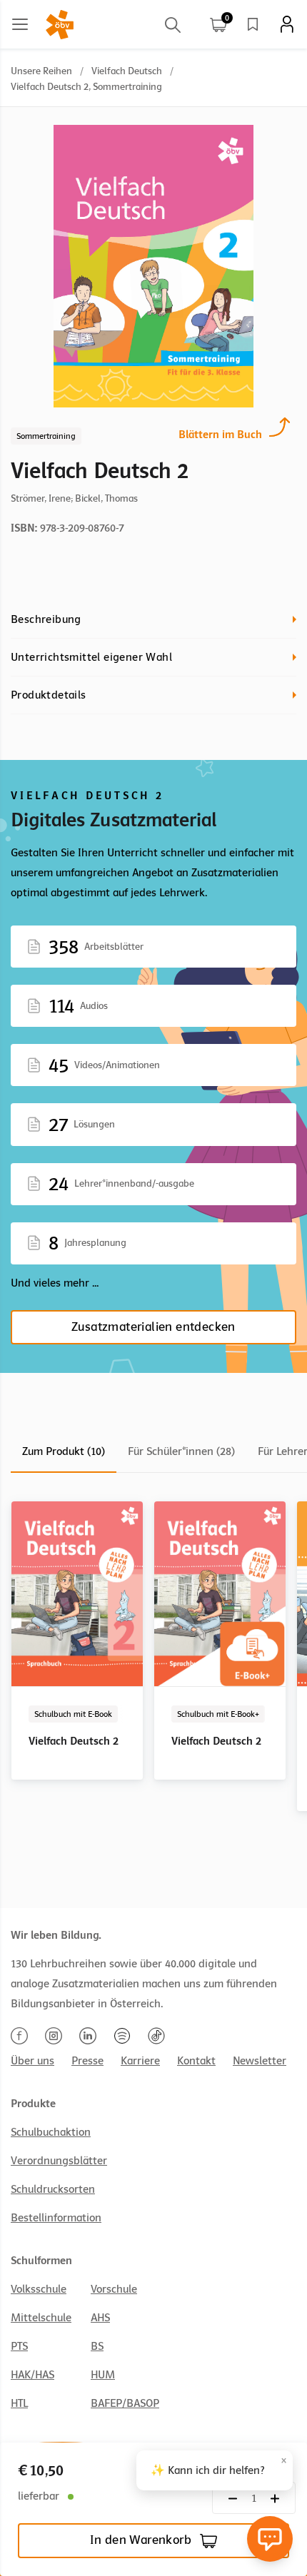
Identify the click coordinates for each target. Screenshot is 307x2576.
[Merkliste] (253, 24)
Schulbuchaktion (51, 2132)
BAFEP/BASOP (125, 2403)
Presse (87, 2061)
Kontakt (196, 2061)
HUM (103, 2375)
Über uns (32, 2061)
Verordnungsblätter (59, 2161)
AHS (100, 2318)
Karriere (140, 2061)
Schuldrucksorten (53, 2189)
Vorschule (114, 2289)
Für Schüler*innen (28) (181, 1451)
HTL (19, 2403)
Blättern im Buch (220, 435)
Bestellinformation (56, 2218)
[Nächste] (233, 2498)
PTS (19, 2346)
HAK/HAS (32, 2375)
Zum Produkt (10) (64, 1451)
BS (97, 2346)
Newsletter (260, 2061)
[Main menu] (20, 24)
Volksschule (39, 2289)
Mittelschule (41, 2318)
